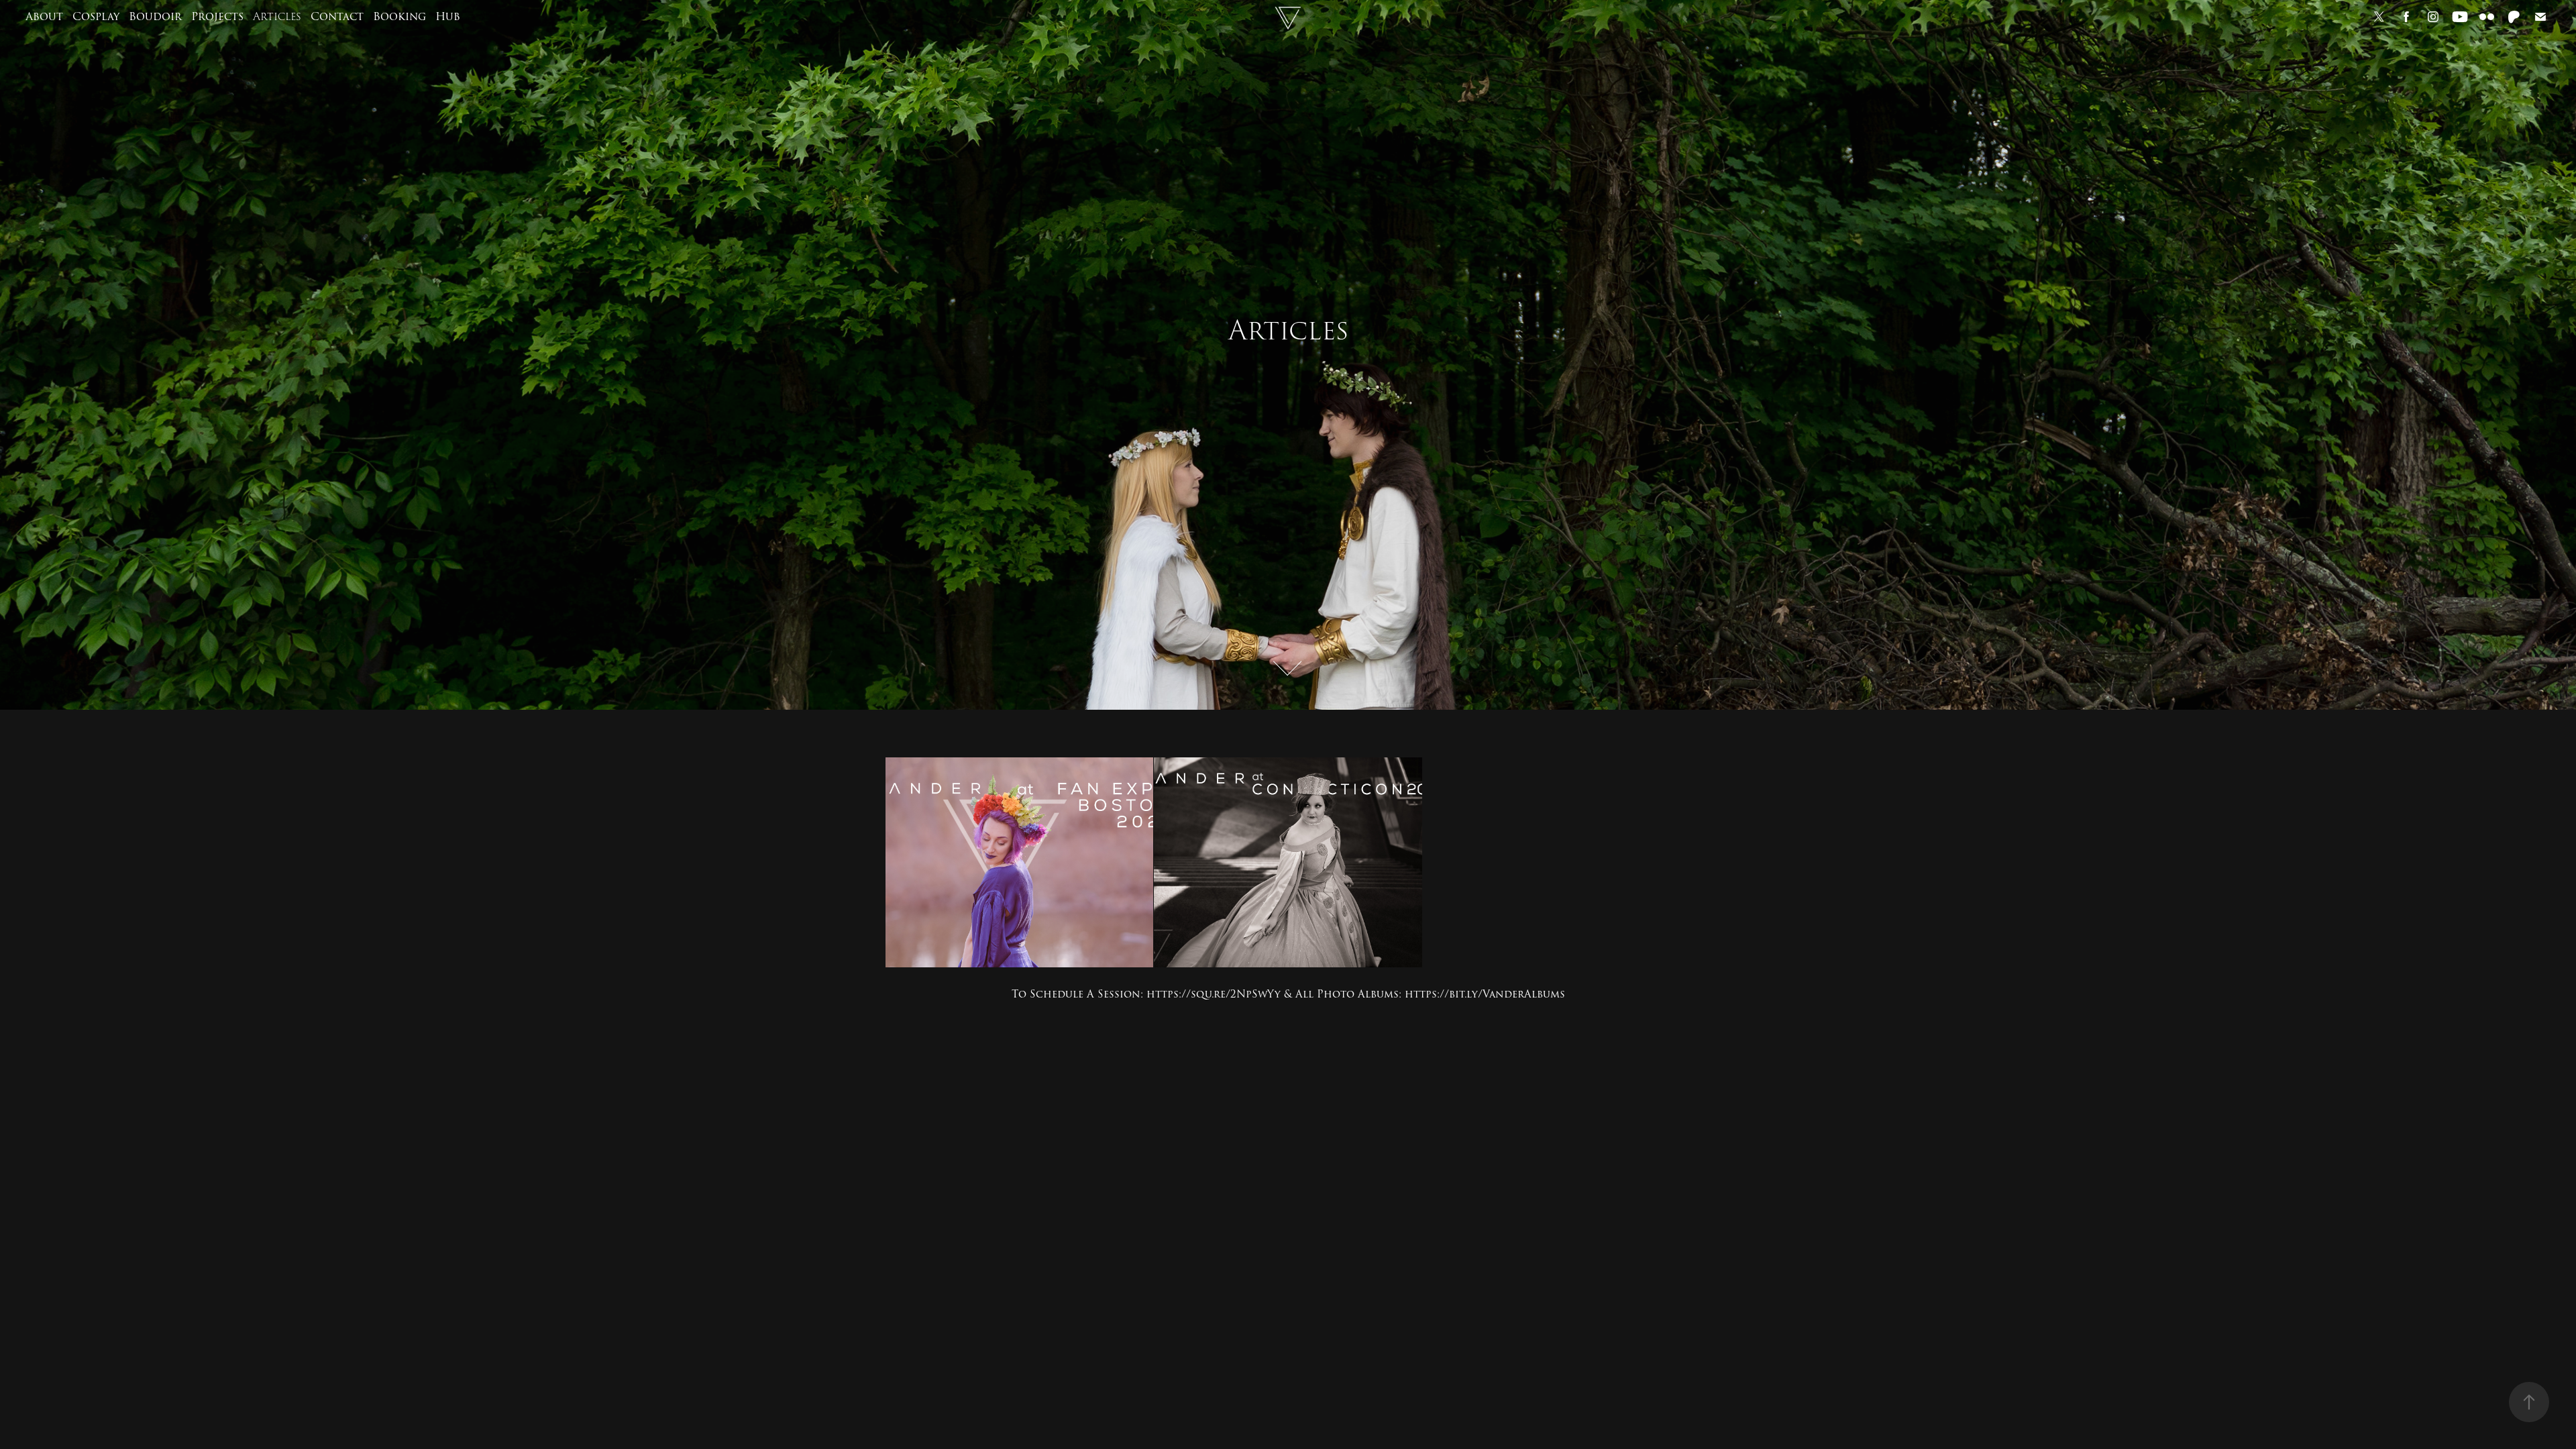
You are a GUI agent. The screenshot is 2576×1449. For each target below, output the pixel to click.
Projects (217, 17)
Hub (448, 17)
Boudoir (155, 17)
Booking (399, 17)
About (44, 17)
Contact (337, 17)
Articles (277, 17)
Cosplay (96, 17)
